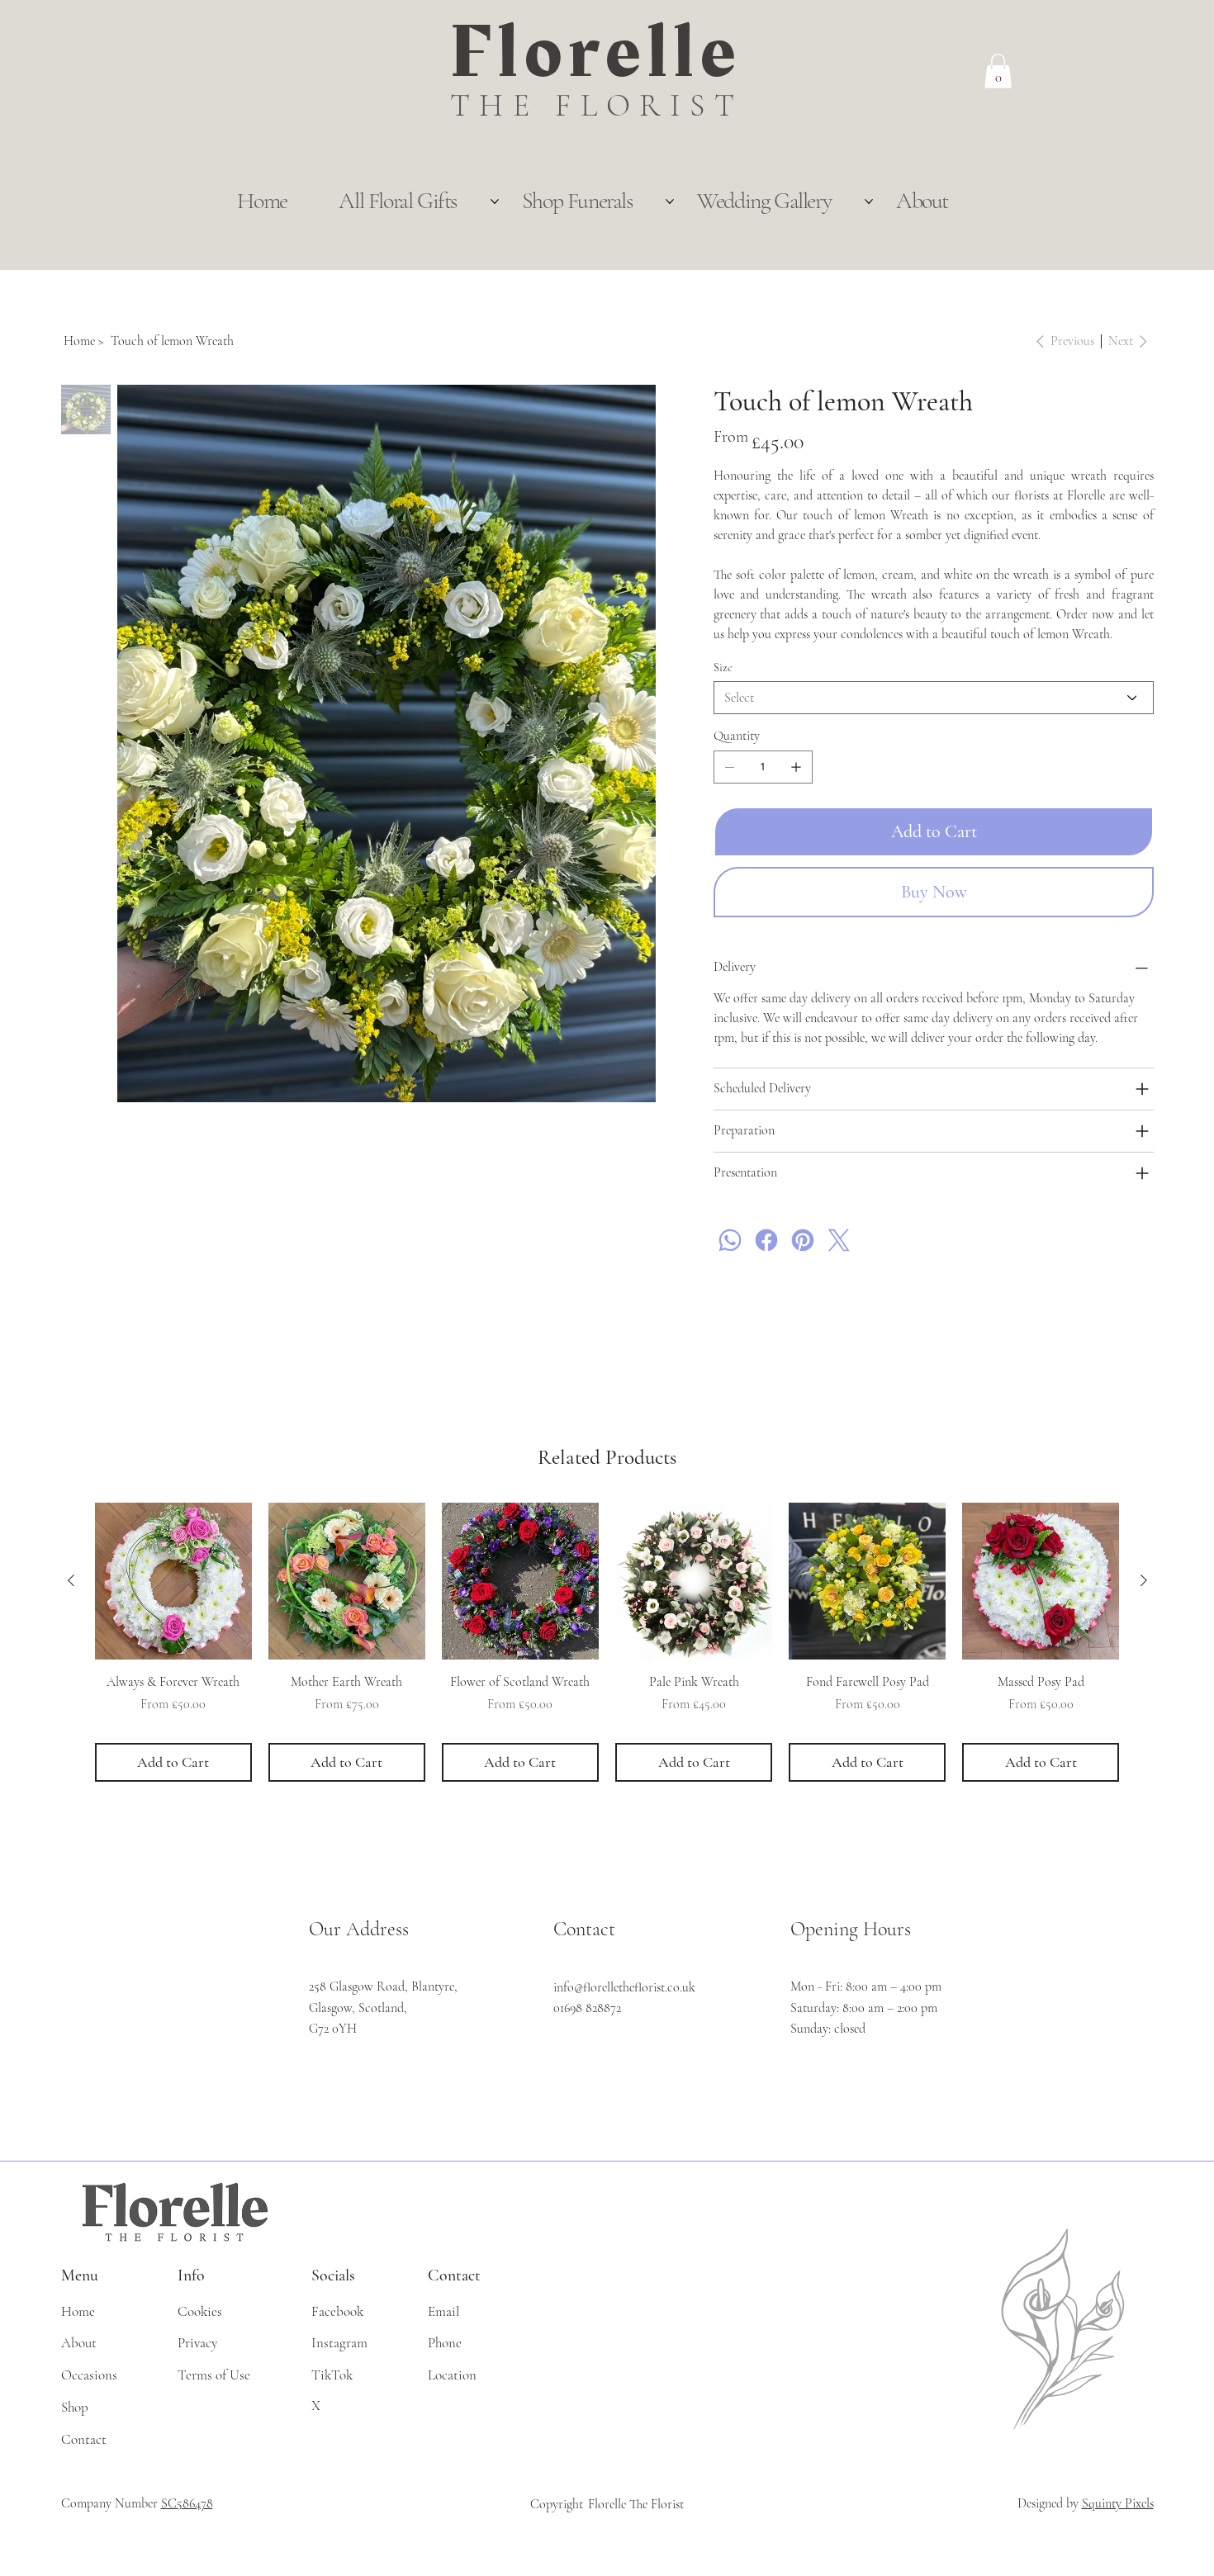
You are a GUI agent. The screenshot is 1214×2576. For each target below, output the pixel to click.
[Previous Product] (71, 1580)
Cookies (200, 2311)
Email (443, 2311)
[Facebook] (766, 1240)
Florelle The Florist (636, 2504)
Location (452, 2375)
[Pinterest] (803, 1240)
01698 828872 (587, 2008)
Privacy (197, 2343)
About (79, 2343)
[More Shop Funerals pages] (670, 201)
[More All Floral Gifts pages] (495, 201)
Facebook (337, 2311)
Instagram (339, 2343)
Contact (84, 2439)
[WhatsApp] (730, 1240)
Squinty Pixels (1118, 2503)
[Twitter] (839, 1240)
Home (78, 2311)
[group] (607, 1642)
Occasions (89, 2375)
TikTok (332, 2375)
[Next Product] (1144, 1580)
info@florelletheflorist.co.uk (624, 1987)
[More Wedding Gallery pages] (869, 201)
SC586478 (187, 2503)
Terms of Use (214, 2375)
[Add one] (796, 767)
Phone (445, 2343)
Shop (75, 2407)
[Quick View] (173, 1581)
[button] (998, 71)
